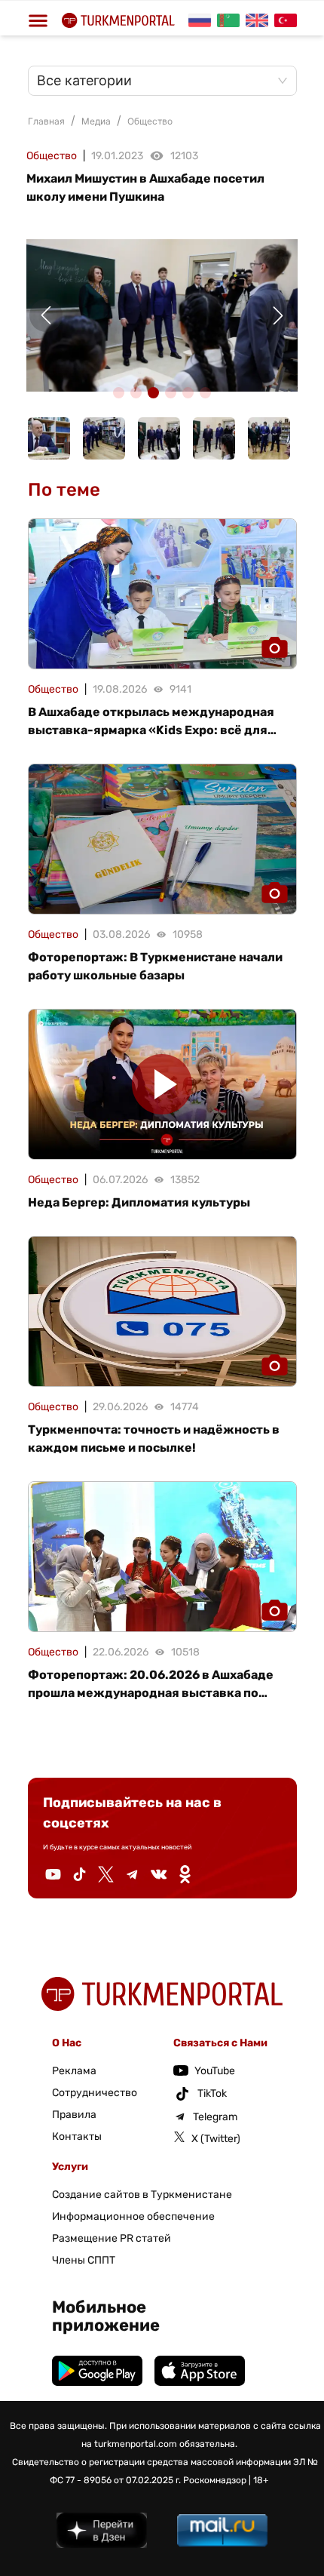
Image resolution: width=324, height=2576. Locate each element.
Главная (46, 121)
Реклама (74, 2071)
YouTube (215, 2071)
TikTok (212, 2093)
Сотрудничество (95, 2093)
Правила (74, 2115)
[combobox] (155, 81)
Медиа (96, 121)
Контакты (77, 2136)
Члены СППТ (84, 2260)
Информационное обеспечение (133, 2216)
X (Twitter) (216, 2139)
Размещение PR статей (112, 2238)
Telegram (215, 2117)
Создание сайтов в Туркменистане (142, 2195)
